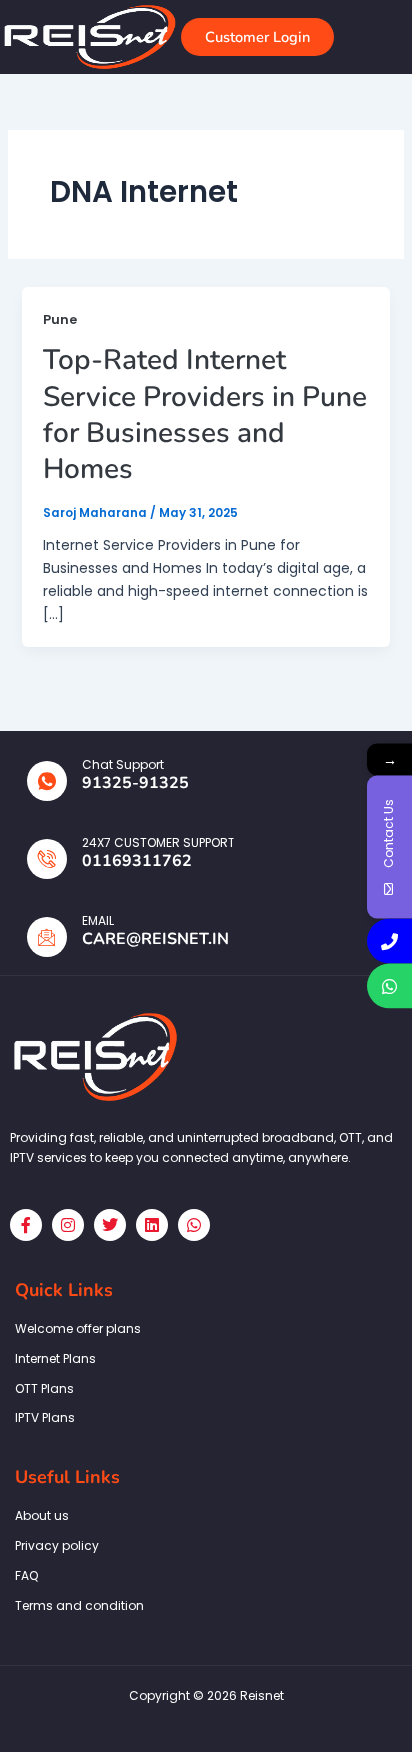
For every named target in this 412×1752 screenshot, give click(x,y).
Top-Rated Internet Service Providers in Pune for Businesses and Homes (205, 414)
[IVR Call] (389, 941)
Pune (60, 319)
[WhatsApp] (389, 986)
